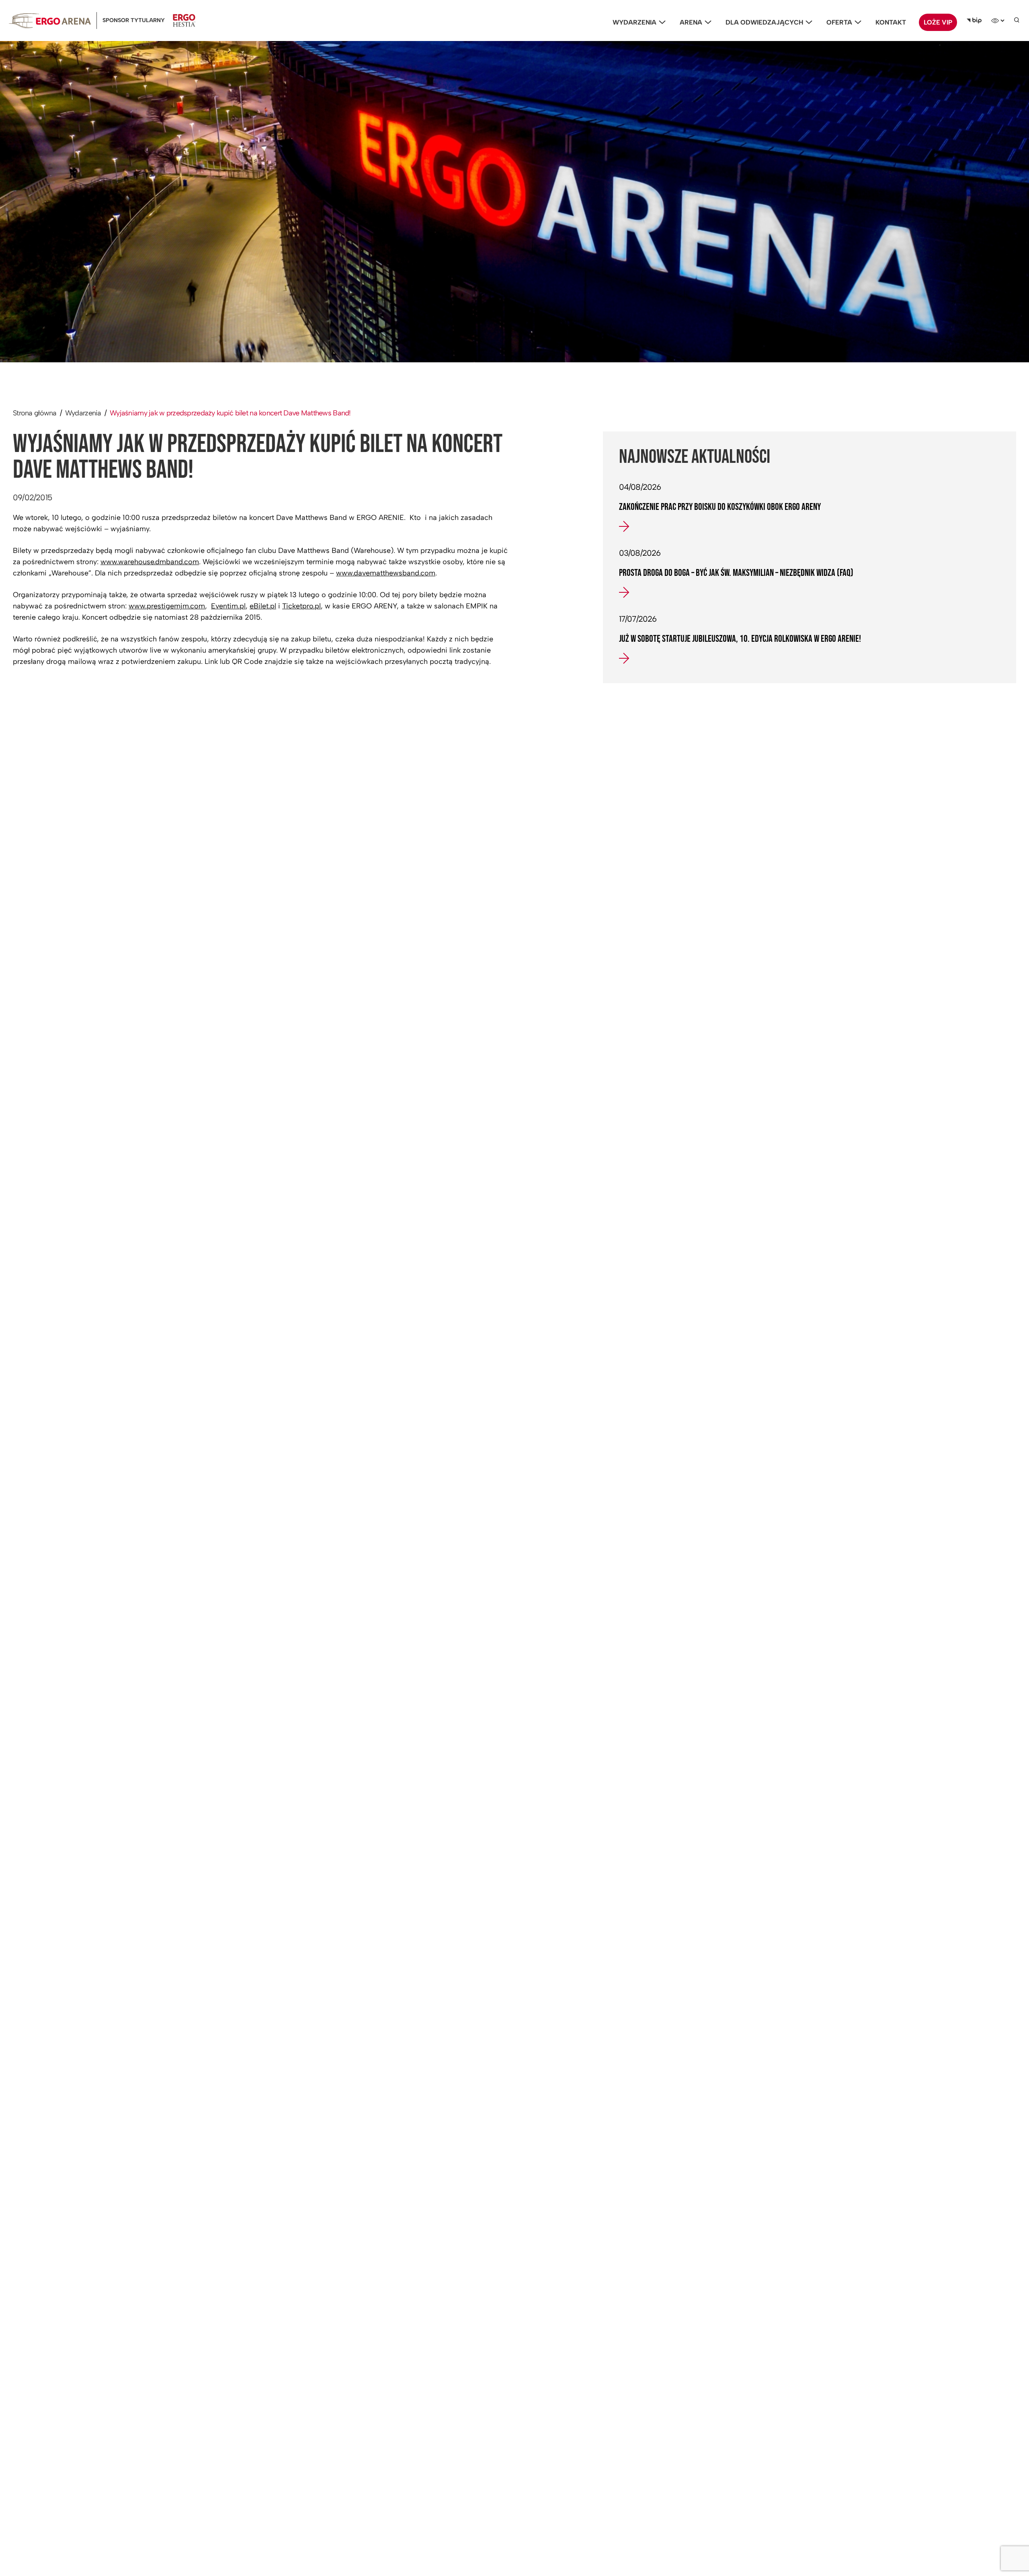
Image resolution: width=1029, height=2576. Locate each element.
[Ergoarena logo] (50, 21)
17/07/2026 (638, 619)
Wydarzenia (634, 22)
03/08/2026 (640, 553)
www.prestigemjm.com (167, 606)
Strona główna (35, 413)
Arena (691, 22)
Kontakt (891, 22)
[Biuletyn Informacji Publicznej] (974, 21)
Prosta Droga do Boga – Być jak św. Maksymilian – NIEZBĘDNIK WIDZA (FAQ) (736, 573)
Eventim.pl (228, 606)
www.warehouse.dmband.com (150, 562)
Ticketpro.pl (301, 606)
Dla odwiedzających (764, 22)
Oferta (839, 22)
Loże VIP (938, 22)
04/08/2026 (640, 487)
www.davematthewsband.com (386, 573)
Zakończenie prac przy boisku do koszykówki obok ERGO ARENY (720, 507)
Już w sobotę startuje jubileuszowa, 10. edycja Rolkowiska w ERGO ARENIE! (740, 639)
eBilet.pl (263, 606)
